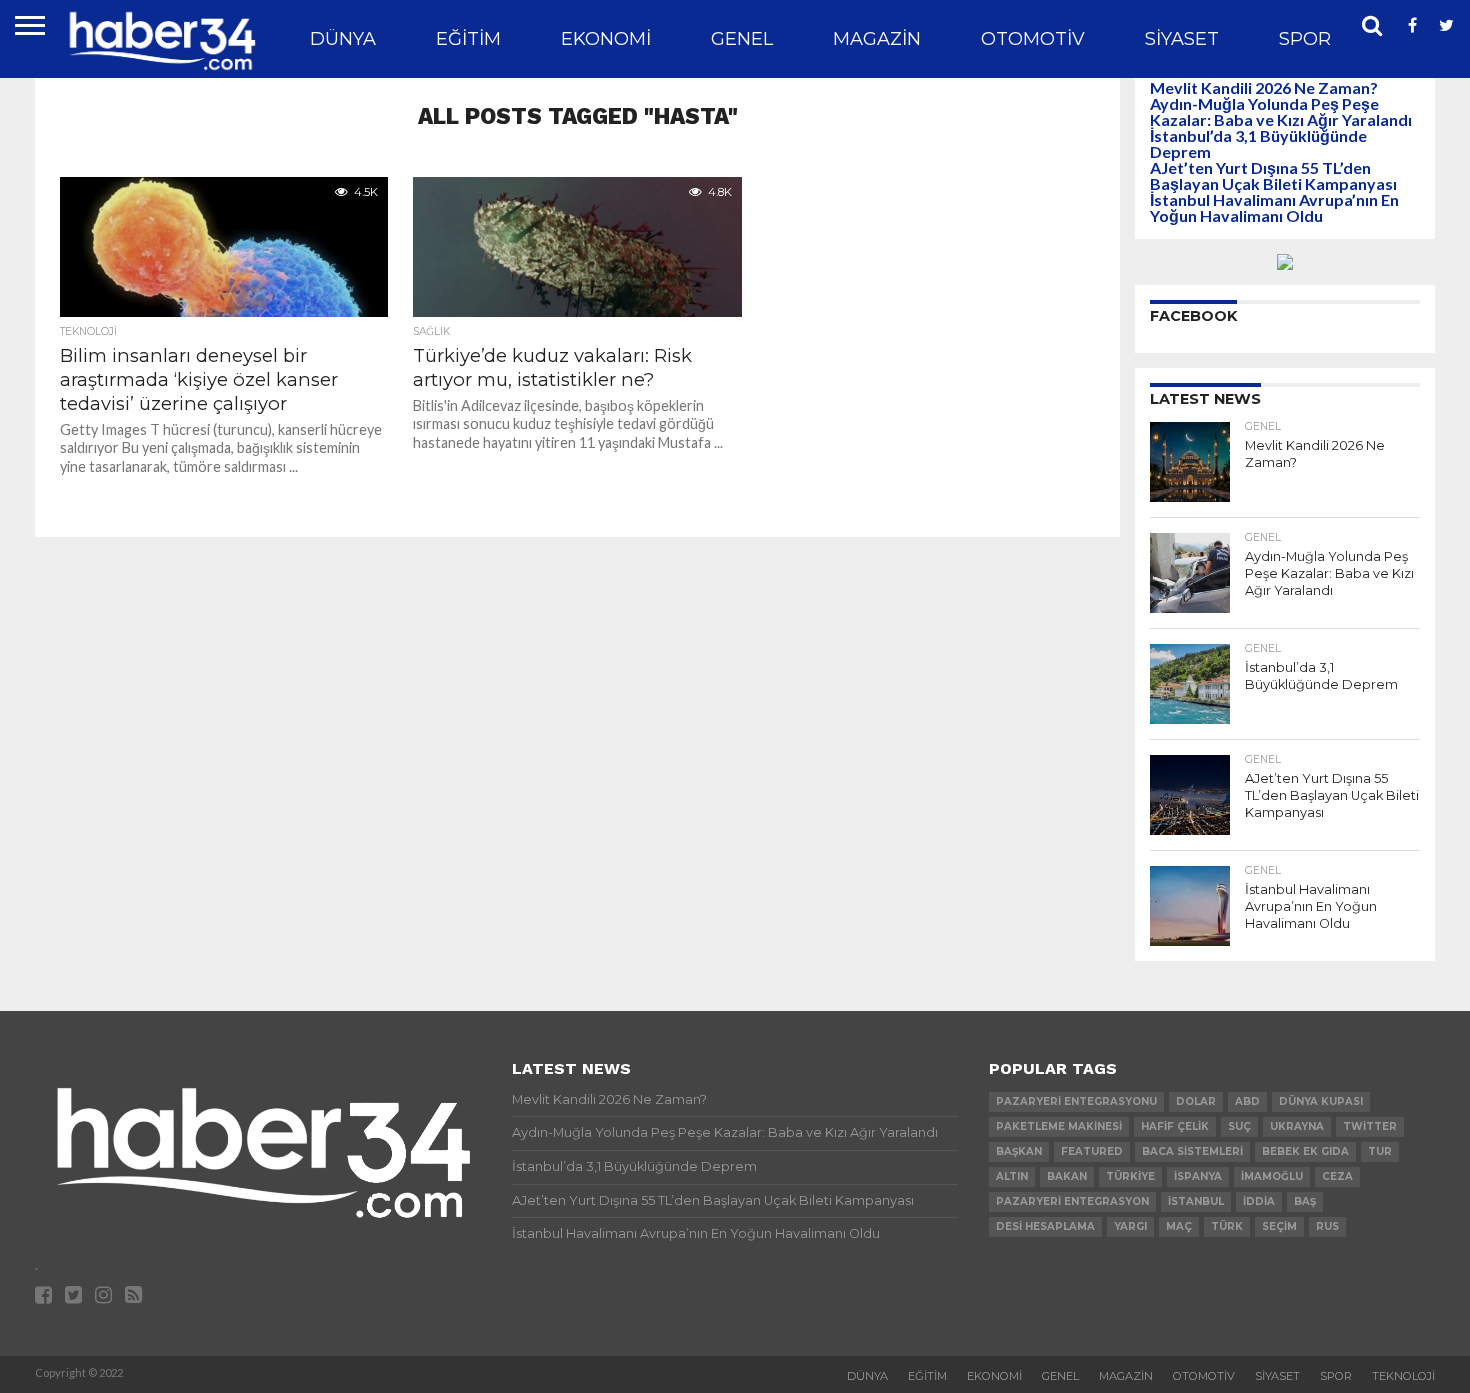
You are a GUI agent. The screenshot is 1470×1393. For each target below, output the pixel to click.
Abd (1247, 1101)
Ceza (1337, 1176)
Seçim (1279, 1226)
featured (1092, 1151)
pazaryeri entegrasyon (1072, 1201)
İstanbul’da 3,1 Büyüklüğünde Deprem (1258, 143)
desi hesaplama (1045, 1226)
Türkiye (1130, 1176)
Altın (1012, 1176)
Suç (1239, 1126)
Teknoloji (1403, 1376)
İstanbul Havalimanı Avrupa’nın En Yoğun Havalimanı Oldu (1274, 207)
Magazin (877, 39)
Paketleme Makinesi (1059, 1126)
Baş (1305, 1201)
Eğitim (468, 39)
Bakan (1067, 1176)
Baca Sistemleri (1192, 1151)
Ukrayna (1297, 1126)
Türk (1227, 1226)
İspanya (1198, 1176)
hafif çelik (1175, 1126)
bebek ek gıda (1305, 1151)
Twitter (1370, 1126)
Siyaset (1182, 39)
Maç (1179, 1226)
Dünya (343, 39)
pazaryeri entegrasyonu (1076, 1101)
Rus (1327, 1226)
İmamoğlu (1272, 1176)
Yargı (1130, 1226)
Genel (742, 39)
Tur (1380, 1151)
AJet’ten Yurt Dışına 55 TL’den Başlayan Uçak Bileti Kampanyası (1273, 175)
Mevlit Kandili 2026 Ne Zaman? (1264, 87)
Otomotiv (1033, 39)
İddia (1259, 1201)
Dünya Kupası (1321, 1101)
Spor (1305, 39)
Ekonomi (606, 39)
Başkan (1019, 1151)
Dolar (1196, 1101)
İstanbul (1196, 1201)
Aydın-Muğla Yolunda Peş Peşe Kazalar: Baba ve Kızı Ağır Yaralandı (1281, 111)
